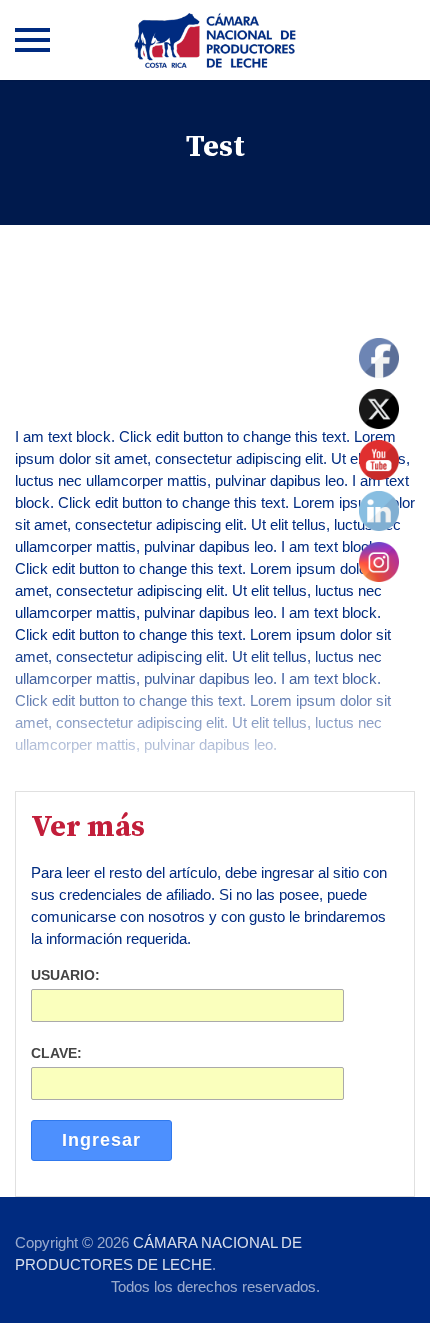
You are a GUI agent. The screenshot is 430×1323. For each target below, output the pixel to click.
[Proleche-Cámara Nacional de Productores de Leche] (215, 40)
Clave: (56, 1053)
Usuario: (65, 975)
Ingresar (101, 1140)
